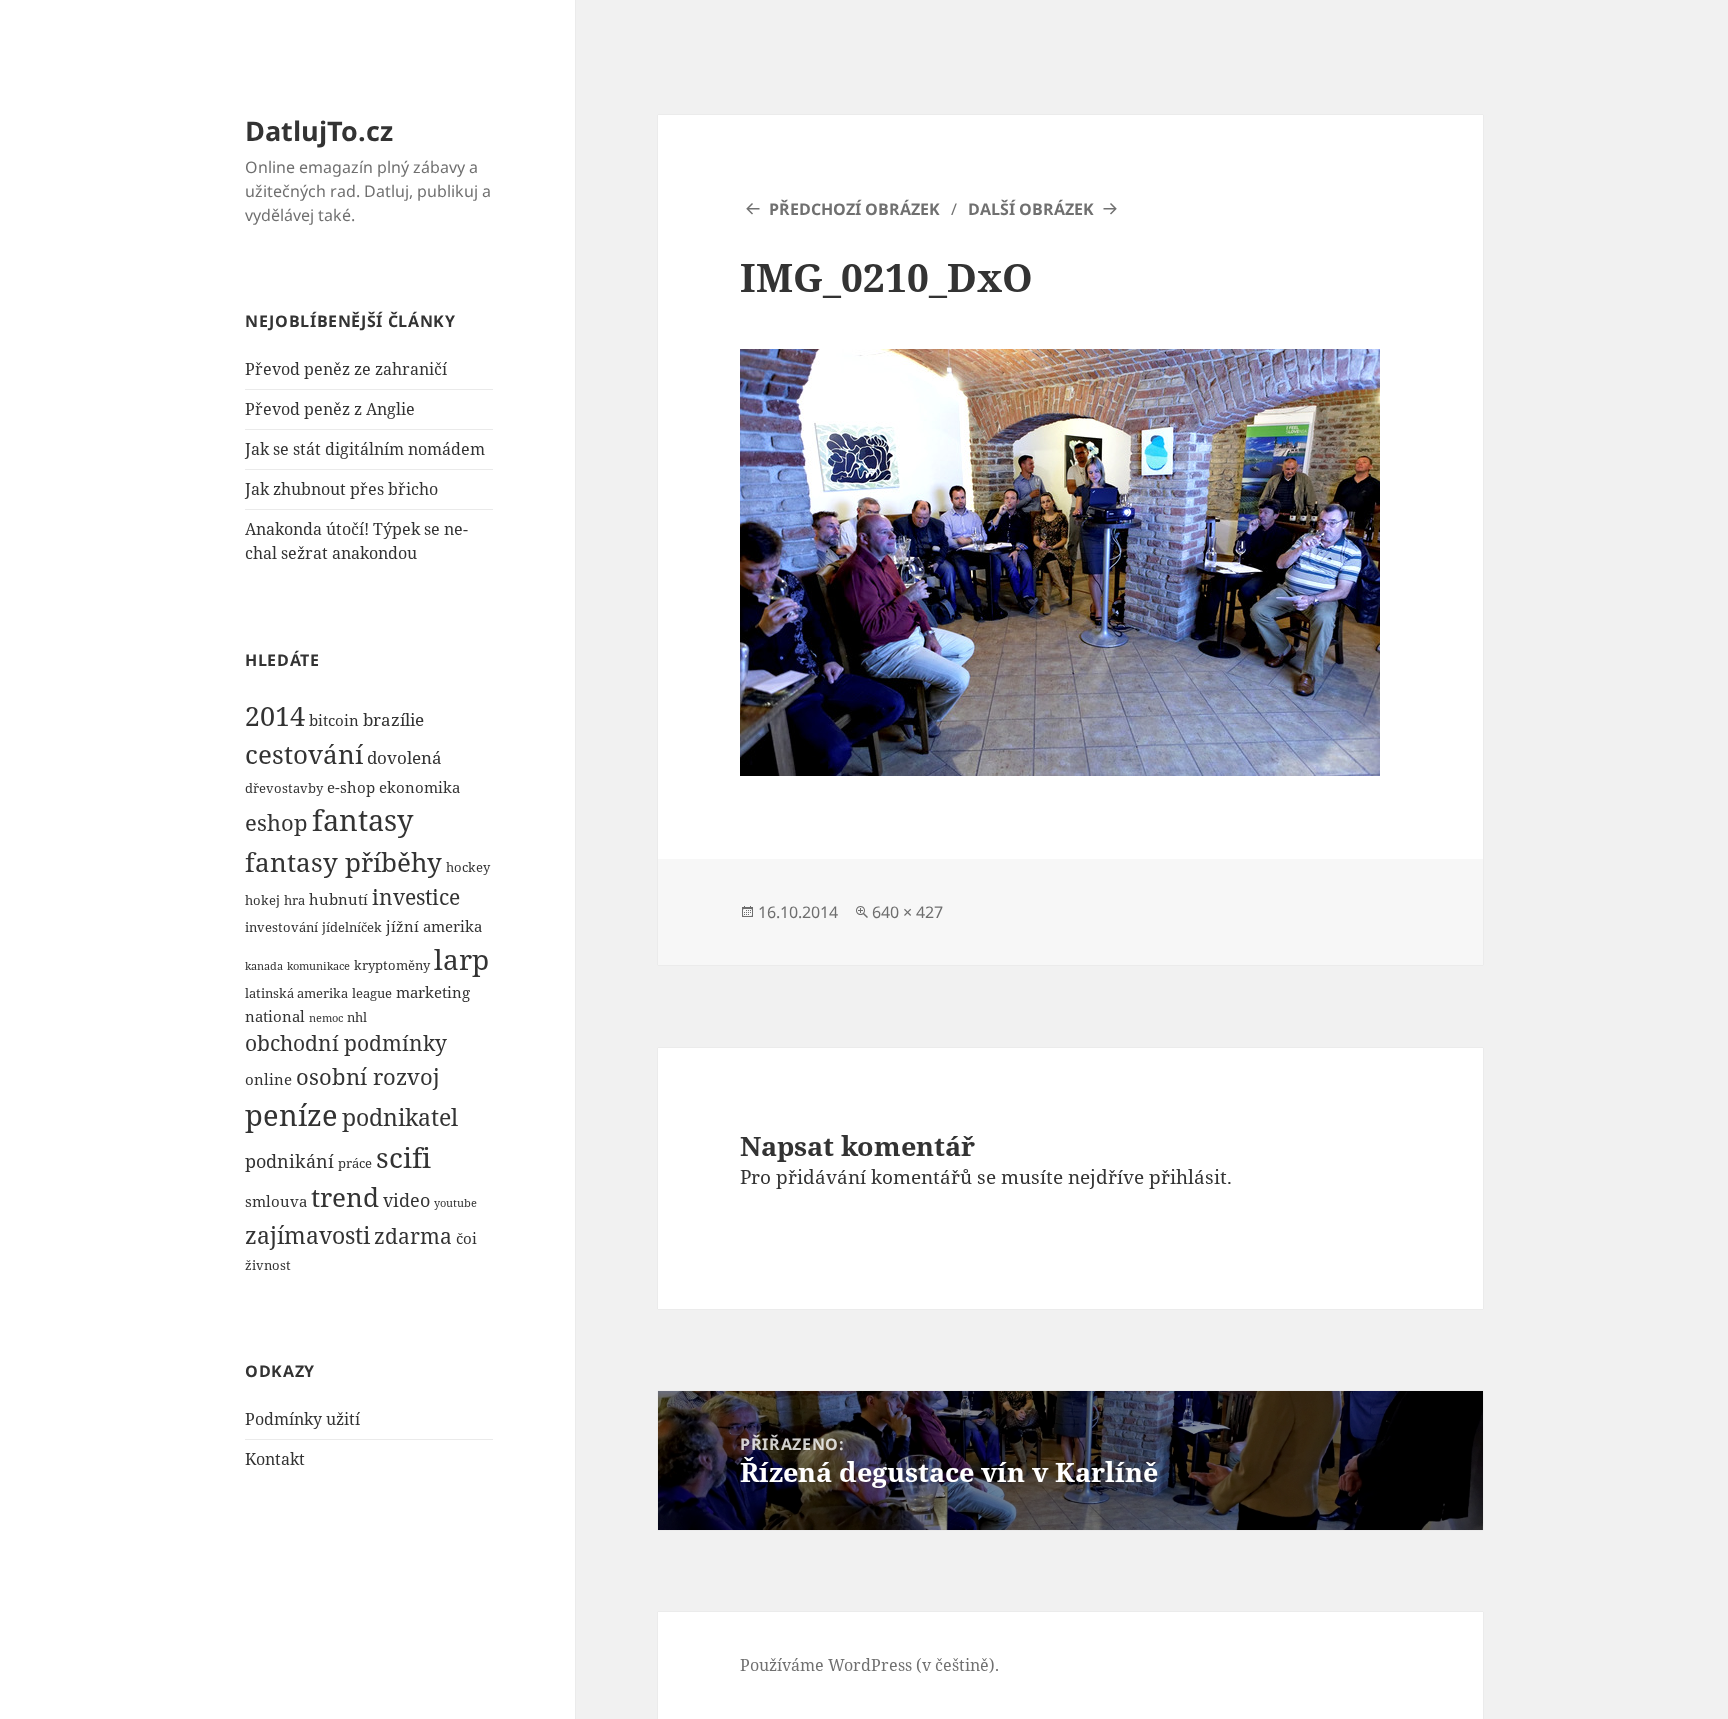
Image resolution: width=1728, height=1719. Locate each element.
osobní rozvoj (368, 1076)
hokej (262, 900)
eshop (276, 822)
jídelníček (352, 927)
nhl (357, 1017)
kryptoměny (392, 965)
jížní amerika (434, 926)
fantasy (362, 820)
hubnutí (338, 899)
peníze (291, 1114)
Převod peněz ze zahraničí (346, 369)
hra (294, 900)
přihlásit (1188, 1177)
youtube (455, 1203)
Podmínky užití (302, 1419)
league (372, 993)
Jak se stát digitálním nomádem (365, 449)
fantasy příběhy (343, 862)
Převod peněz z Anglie (330, 409)
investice (416, 897)
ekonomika (419, 787)
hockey (468, 867)
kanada (264, 966)
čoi (466, 1238)
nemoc (326, 1018)
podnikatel (400, 1117)
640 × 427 (907, 912)
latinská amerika (296, 993)
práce (355, 1163)
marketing (433, 992)
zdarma (413, 1236)
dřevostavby (284, 788)
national (275, 1016)
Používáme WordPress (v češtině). (869, 1665)
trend (345, 1197)
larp (461, 959)
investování (281, 927)
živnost (268, 1265)
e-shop (351, 787)
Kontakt (275, 1459)
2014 (275, 715)
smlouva (276, 1201)
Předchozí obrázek (854, 209)
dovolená (404, 757)
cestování (304, 754)
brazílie (393, 719)
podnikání (289, 1160)
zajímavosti (307, 1235)
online (268, 1079)
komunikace (318, 966)
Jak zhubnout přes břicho (341, 489)
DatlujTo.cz (319, 130)
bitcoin (334, 720)
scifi (403, 1157)
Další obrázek (1031, 209)
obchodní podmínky (346, 1043)
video (406, 1199)
